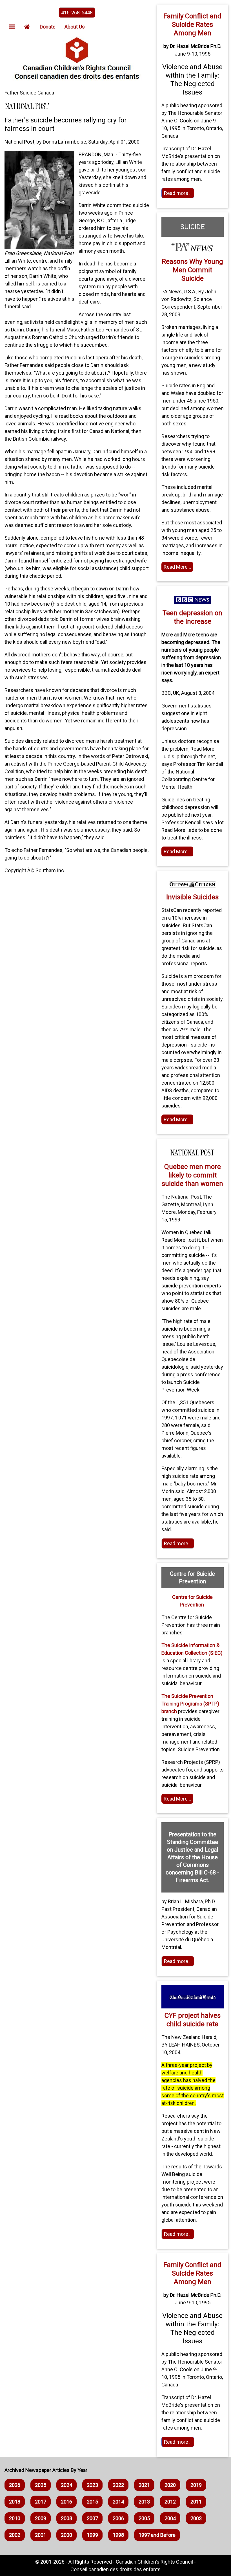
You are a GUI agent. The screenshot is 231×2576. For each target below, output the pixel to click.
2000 (66, 2535)
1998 (118, 2535)
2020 (170, 2485)
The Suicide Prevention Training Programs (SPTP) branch (190, 1704)
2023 (92, 2485)
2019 (196, 2485)
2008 (66, 2518)
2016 (66, 2502)
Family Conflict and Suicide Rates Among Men (192, 25)
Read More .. (177, 567)
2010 (15, 2518)
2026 (15, 2485)
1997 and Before (157, 2535)
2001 (41, 2535)
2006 (118, 2518)
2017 (41, 2502)
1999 (92, 2535)
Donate (48, 27)
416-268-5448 (77, 13)
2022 (118, 2485)
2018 (15, 2502)
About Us (75, 27)
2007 (92, 2518)
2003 (196, 2518)
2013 (144, 2502)
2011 (196, 2502)
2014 (118, 2502)
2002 (15, 2535)
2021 (144, 2485)
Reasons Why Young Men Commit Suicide (192, 270)
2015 (92, 2502)
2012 (170, 2502)
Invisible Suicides (192, 897)
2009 (41, 2518)
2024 (66, 2485)
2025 (41, 2485)
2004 (170, 2518)
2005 (144, 2518)
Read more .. (178, 193)
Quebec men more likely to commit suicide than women (192, 1175)
